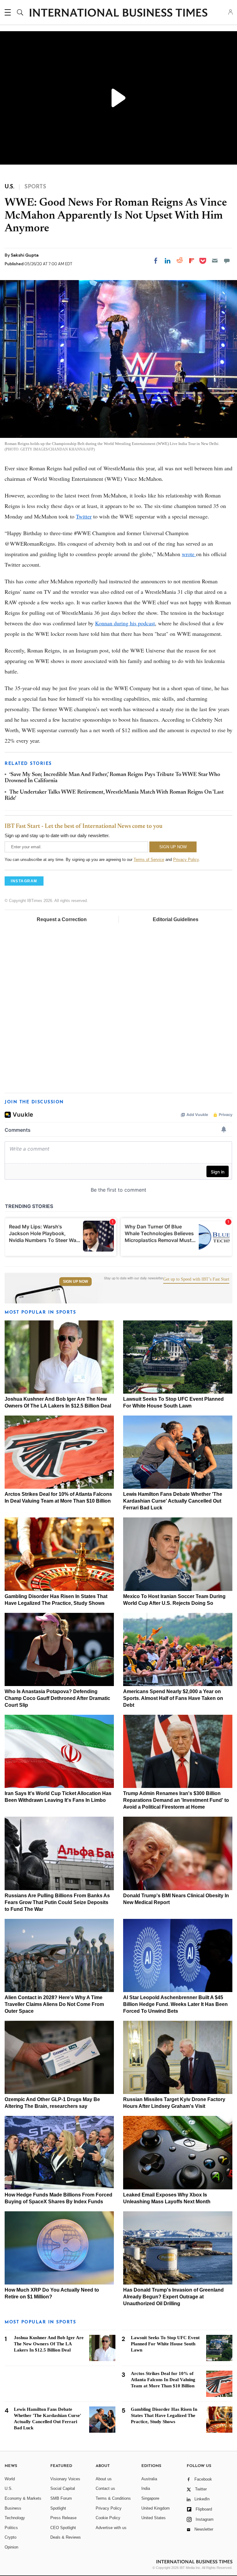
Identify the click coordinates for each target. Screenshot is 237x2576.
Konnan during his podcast (125, 623)
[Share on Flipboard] (192, 261)
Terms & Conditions (113, 2498)
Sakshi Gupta (25, 255)
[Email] (215, 261)
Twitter (84, 516)
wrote (189, 554)
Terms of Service (149, 860)
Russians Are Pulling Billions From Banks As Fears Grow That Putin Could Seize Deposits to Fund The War (57, 1902)
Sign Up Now (75, 1282)
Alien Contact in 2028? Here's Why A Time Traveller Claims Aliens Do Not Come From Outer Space (54, 2004)
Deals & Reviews (66, 2537)
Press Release (63, 2518)
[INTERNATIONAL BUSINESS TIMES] (118, 13)
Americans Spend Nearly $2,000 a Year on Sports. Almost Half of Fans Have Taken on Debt (173, 1698)
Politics (11, 2528)
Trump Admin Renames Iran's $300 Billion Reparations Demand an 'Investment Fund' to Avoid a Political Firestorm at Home (176, 1800)
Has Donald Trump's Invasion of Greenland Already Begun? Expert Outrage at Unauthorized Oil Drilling (173, 2297)
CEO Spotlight (63, 2528)
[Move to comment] (227, 261)
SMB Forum (61, 2498)
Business (13, 2508)
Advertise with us (111, 2528)
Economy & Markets (23, 2498)
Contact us (105, 2488)
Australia (149, 2479)
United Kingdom (156, 2508)
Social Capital (63, 2488)
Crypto (10, 2537)
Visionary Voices (65, 2479)
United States (154, 2518)
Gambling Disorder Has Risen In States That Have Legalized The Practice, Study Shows (164, 2415)
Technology (15, 2518)
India (146, 2488)
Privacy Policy (186, 860)
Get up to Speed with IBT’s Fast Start (196, 1279)
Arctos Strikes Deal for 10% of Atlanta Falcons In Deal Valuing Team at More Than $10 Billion (163, 2380)
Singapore (150, 2498)
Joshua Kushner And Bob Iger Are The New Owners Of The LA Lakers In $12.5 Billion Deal (49, 2344)
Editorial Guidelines (176, 919)
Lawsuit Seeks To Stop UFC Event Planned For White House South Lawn (165, 2344)
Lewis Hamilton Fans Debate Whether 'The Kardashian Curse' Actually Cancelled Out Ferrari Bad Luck (173, 1501)
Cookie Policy (108, 2518)
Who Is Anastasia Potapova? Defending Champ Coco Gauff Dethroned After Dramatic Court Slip (57, 1698)
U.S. (9, 2488)
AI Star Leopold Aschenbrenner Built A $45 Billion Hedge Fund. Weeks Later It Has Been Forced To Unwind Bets (175, 2004)
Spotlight (58, 2508)
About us (104, 2479)
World (10, 2479)
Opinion (11, 2547)
